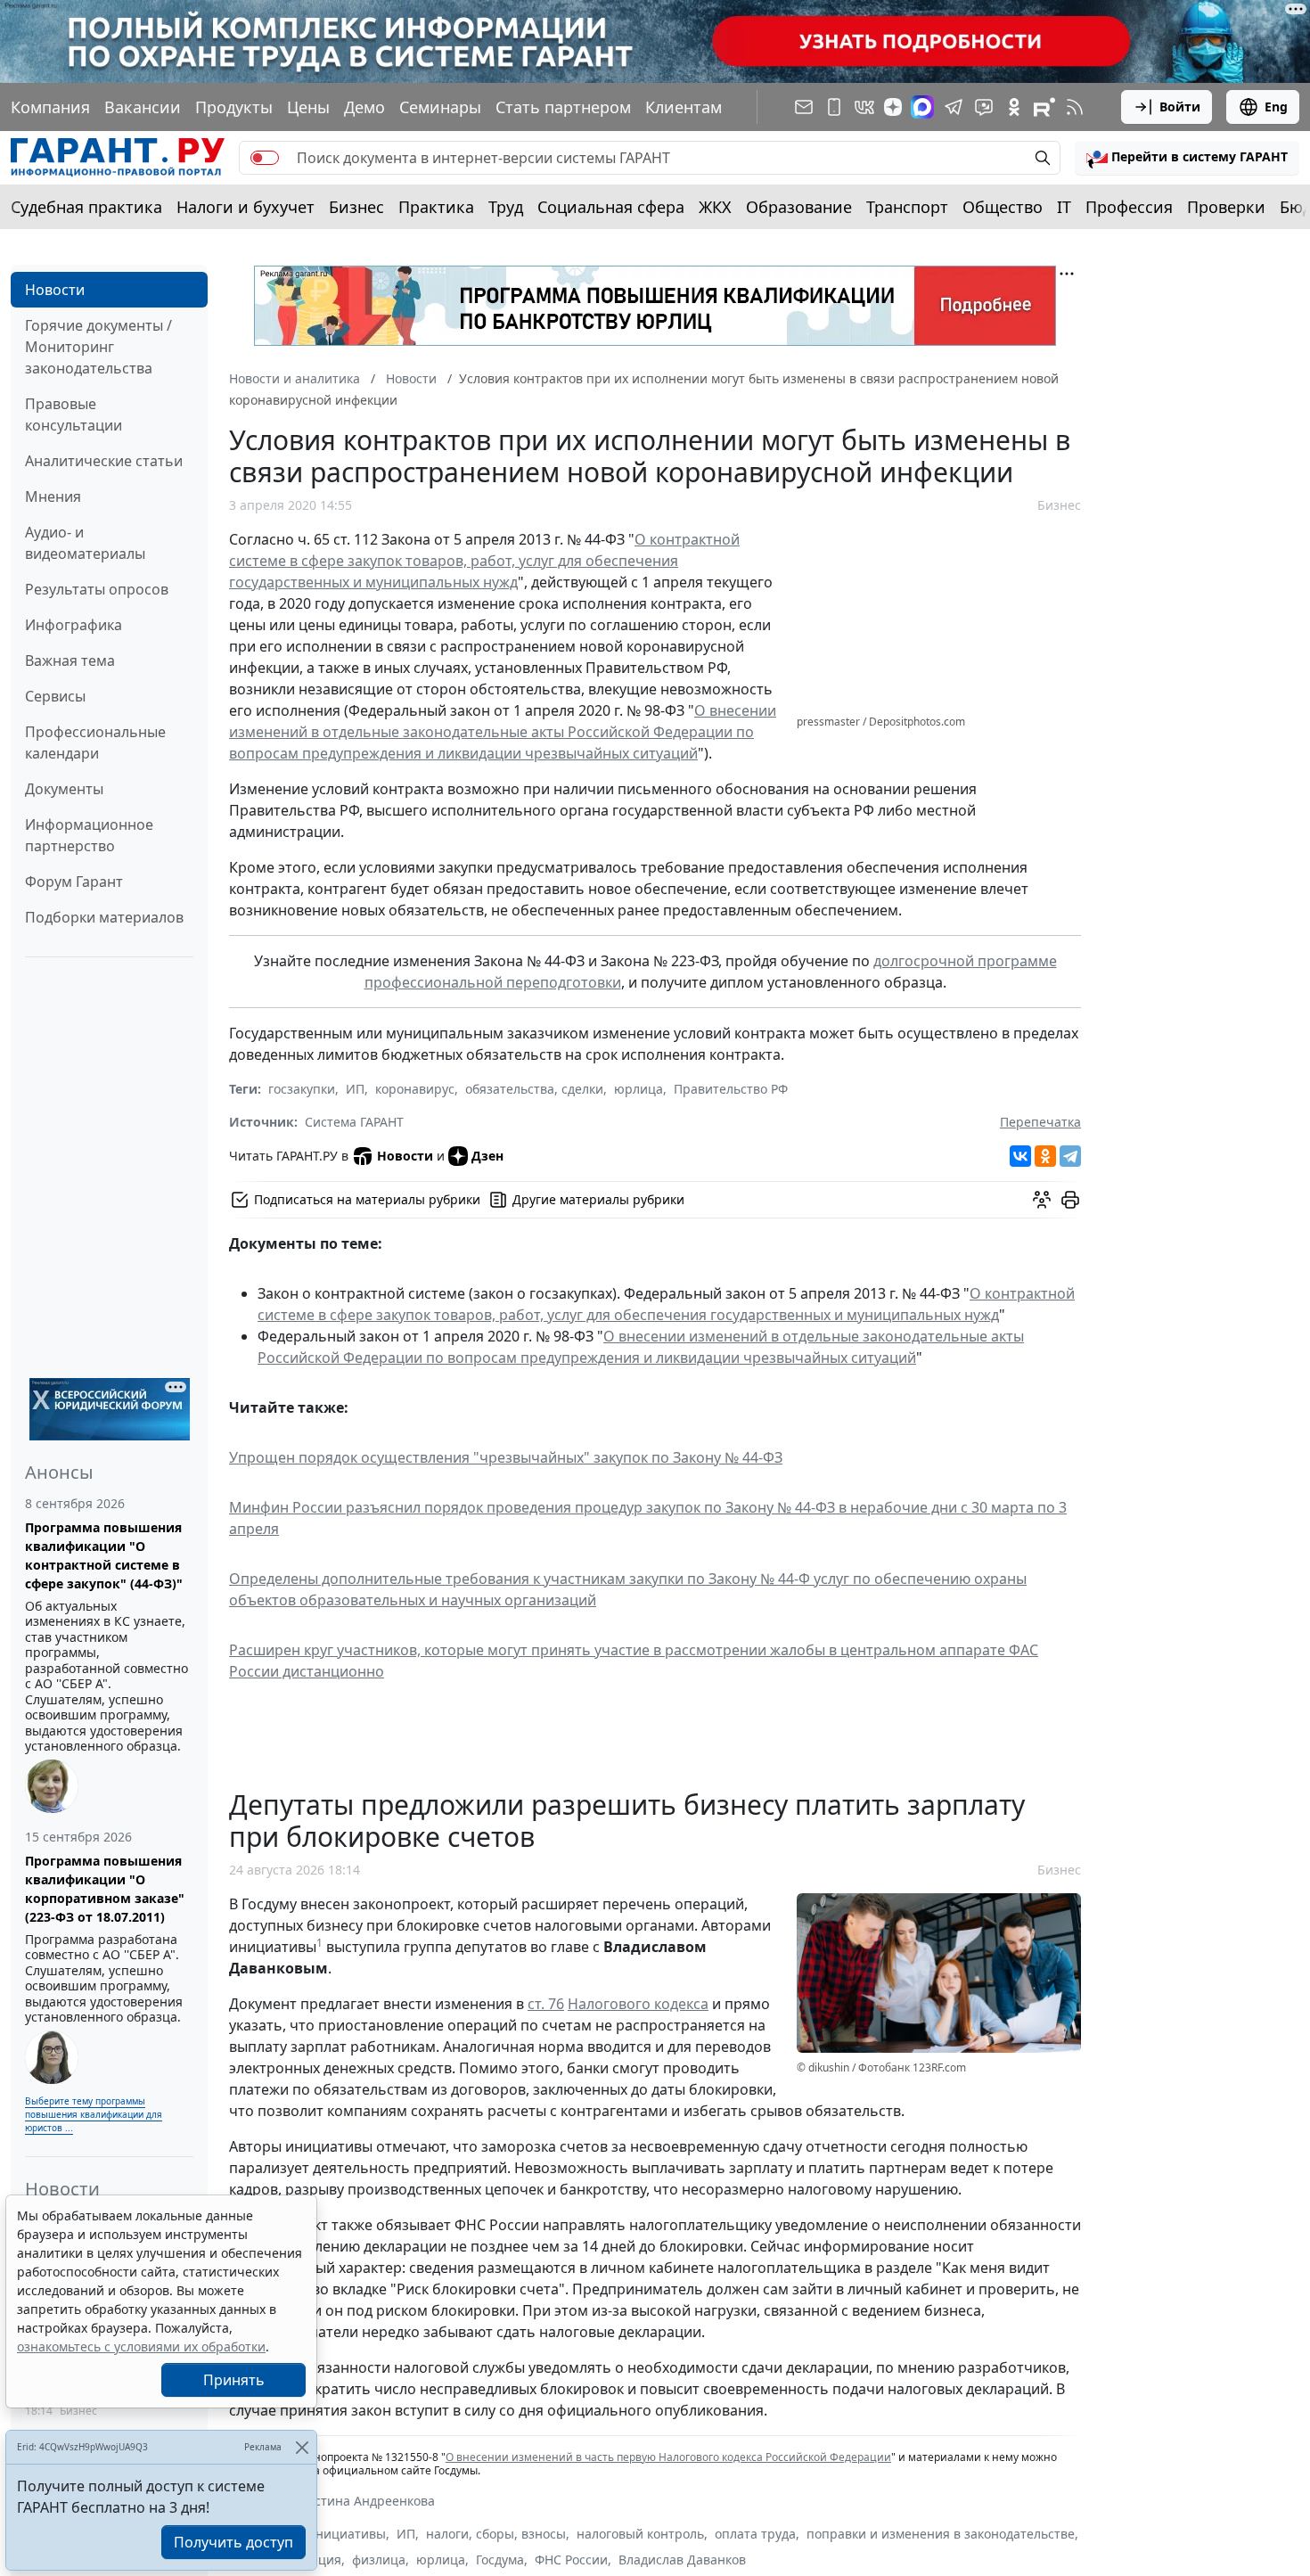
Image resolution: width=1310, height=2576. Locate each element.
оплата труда (755, 2534)
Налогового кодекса (638, 2004)
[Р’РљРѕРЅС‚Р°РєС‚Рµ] (1020, 1156)
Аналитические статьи (104, 461)
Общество (1003, 207)
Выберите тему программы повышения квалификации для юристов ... (94, 2114)
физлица (379, 2560)
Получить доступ (233, 2542)
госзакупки (302, 1089)
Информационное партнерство (89, 835)
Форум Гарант (74, 882)
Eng (1276, 107)
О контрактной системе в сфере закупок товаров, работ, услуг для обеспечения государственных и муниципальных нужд (484, 561)
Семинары (440, 107)
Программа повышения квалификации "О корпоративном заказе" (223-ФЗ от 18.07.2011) (105, 1889)
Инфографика (74, 625)
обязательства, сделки (534, 1089)
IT (1064, 207)
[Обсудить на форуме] (1042, 1200)
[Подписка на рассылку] (804, 107)
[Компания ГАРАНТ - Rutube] (1044, 107)
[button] (1187, 158)
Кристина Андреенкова (363, 2501)
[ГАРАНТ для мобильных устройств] (834, 107)
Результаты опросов (97, 589)
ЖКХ (715, 207)
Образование (799, 207)
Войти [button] (1180, 107)
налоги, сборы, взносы (496, 2534)
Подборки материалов (104, 917)
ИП (355, 1089)
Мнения (53, 496)
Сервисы (55, 696)
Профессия (1129, 207)
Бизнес (356, 207)
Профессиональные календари (95, 742)
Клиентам (684, 107)
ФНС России (571, 2560)
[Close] (302, 2447)
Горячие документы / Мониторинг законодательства (98, 347)
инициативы (347, 2534)
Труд (506, 207)
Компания (50, 107)
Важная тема (70, 660)
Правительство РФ (731, 1089)
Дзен (487, 1156)
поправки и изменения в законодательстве (941, 2534)
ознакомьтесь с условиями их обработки (141, 2346)
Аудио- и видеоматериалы (85, 543)
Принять (234, 2380)
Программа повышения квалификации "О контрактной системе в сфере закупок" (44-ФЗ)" (104, 1555)
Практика (436, 207)
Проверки (1226, 207)
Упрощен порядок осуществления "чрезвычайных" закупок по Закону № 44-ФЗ (506, 1457)
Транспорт (907, 207)
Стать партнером (563, 107)
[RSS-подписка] (1075, 107)
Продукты (234, 107)
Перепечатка (1040, 1122)
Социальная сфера (611, 207)
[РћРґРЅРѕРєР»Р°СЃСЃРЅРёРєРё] (1045, 1156)
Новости (55, 290)
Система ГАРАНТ (354, 1122)
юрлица (639, 1089)
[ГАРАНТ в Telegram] (954, 107)
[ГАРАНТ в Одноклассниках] (1014, 107)
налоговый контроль (640, 2534)
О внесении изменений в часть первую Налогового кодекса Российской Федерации (668, 2457)
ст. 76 (546, 2004)
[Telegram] (1070, 1156)
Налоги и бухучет (246, 207)
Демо (364, 107)
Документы (64, 789)
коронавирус (415, 1089)
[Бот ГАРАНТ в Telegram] (984, 107)
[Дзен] (893, 107)
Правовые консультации (74, 414)
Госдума (500, 2560)
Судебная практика (86, 207)
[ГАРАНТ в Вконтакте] (864, 107)
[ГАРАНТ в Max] (922, 107)
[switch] (265, 158)
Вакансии (143, 107)
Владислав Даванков (682, 2560)
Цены (308, 107)
